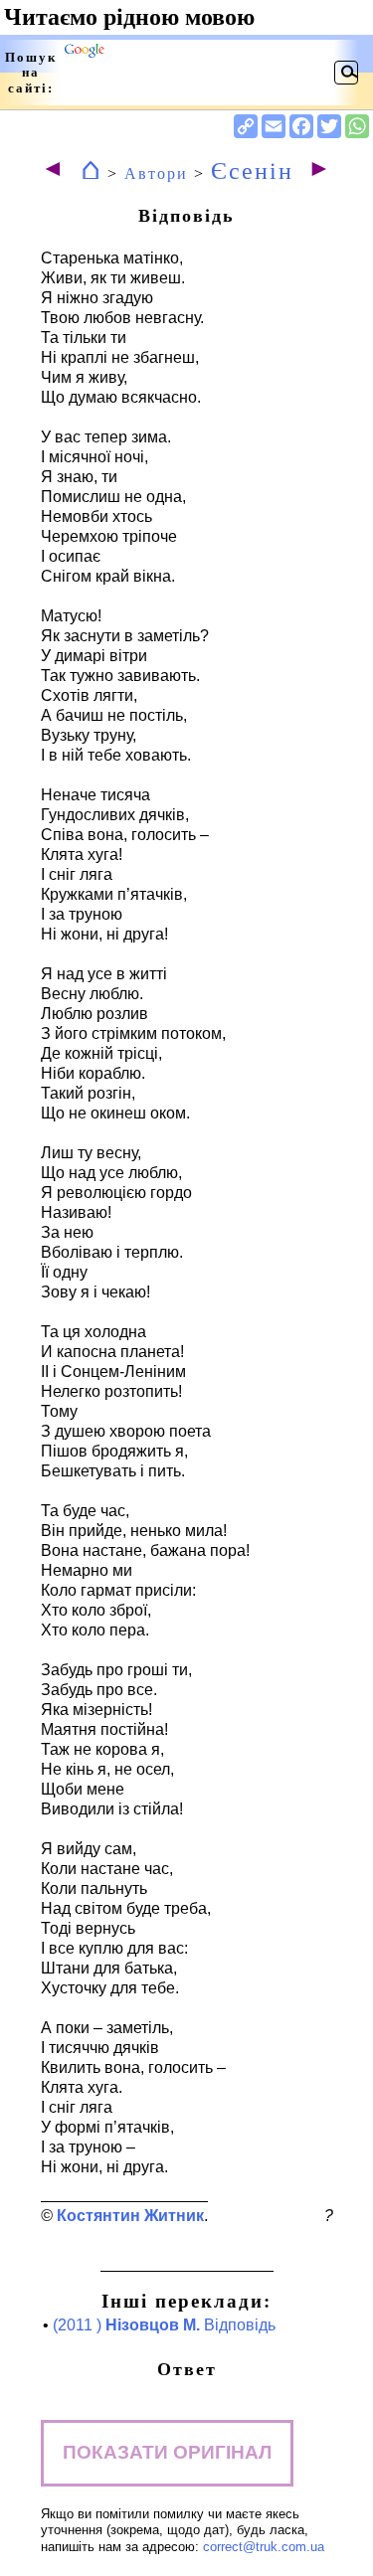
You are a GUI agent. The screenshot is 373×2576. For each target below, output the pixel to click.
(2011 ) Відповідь (164, 2325)
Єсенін (252, 171)
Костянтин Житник (130, 2216)
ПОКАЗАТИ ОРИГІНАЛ (167, 2452)
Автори (156, 173)
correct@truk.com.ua (264, 2547)
